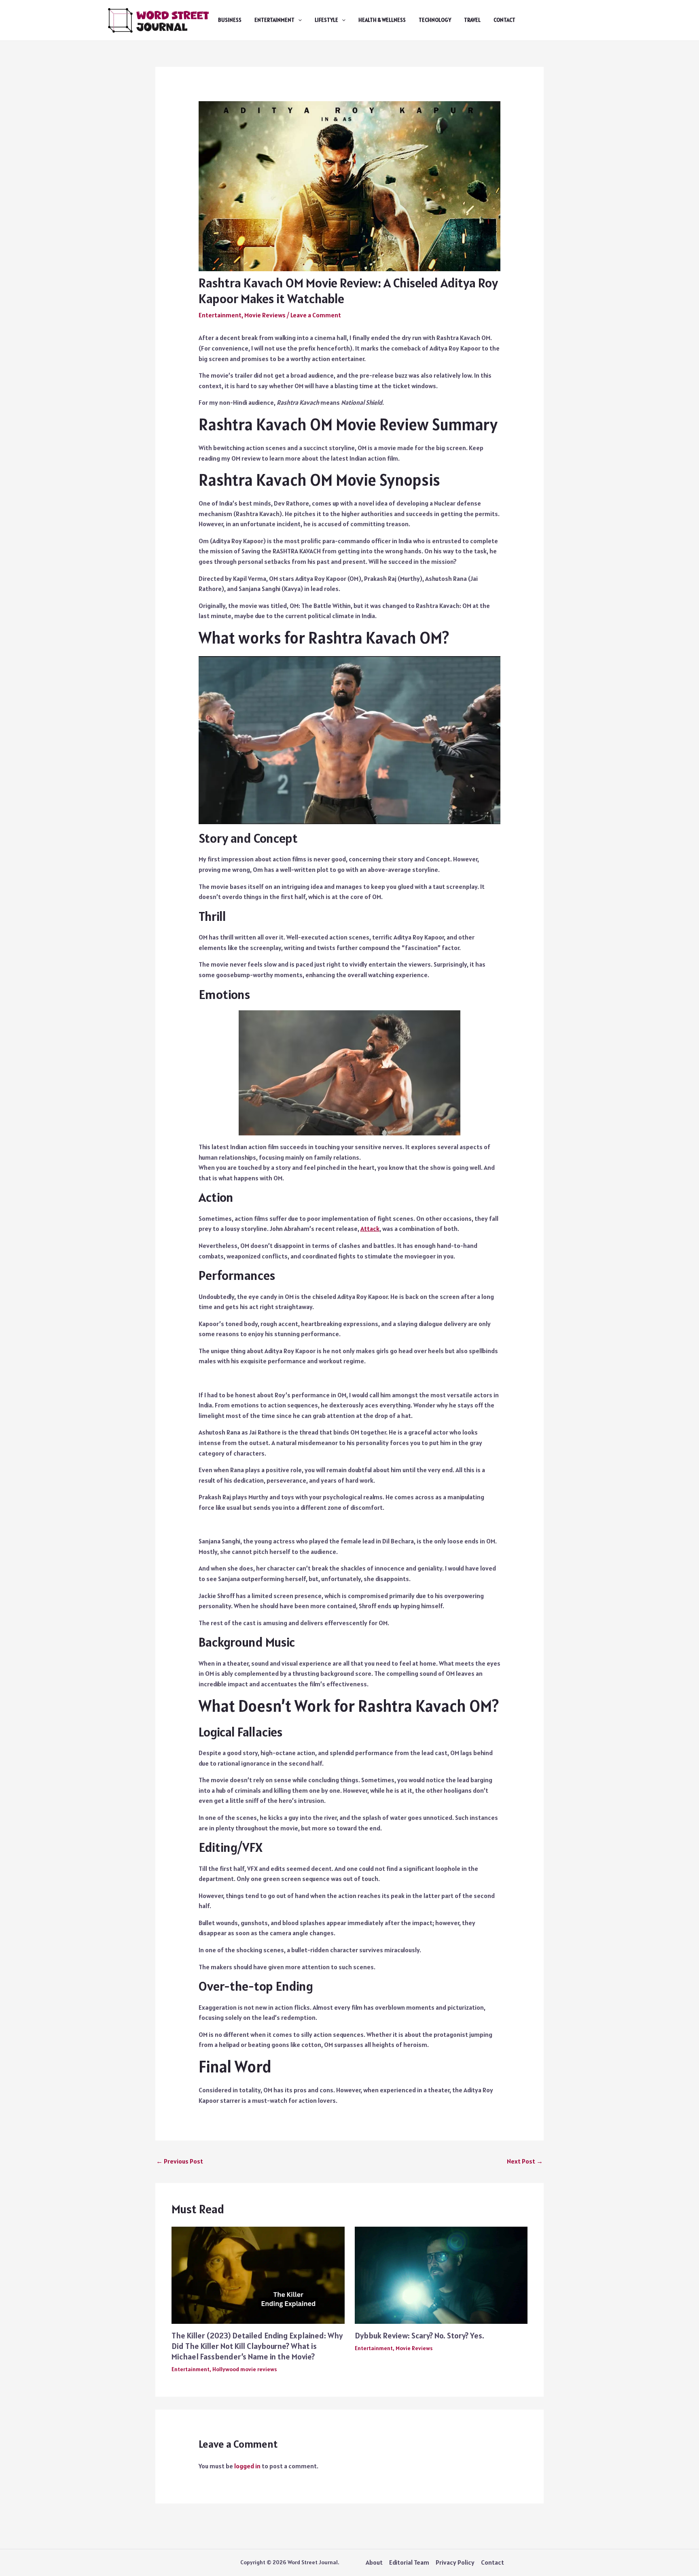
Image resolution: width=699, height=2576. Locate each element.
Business (230, 20)
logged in (247, 2466)
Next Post (525, 2161)
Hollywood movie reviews (245, 2369)
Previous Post (180, 2161)
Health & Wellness (382, 20)
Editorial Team (409, 2562)
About (374, 2562)
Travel (472, 20)
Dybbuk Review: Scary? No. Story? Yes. (419, 2336)
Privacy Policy (455, 2562)
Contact (504, 20)
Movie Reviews (265, 315)
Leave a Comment (316, 315)
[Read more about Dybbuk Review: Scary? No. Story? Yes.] (441, 2274)
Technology (435, 20)
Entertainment (274, 20)
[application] (298, 20)
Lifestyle (326, 20)
